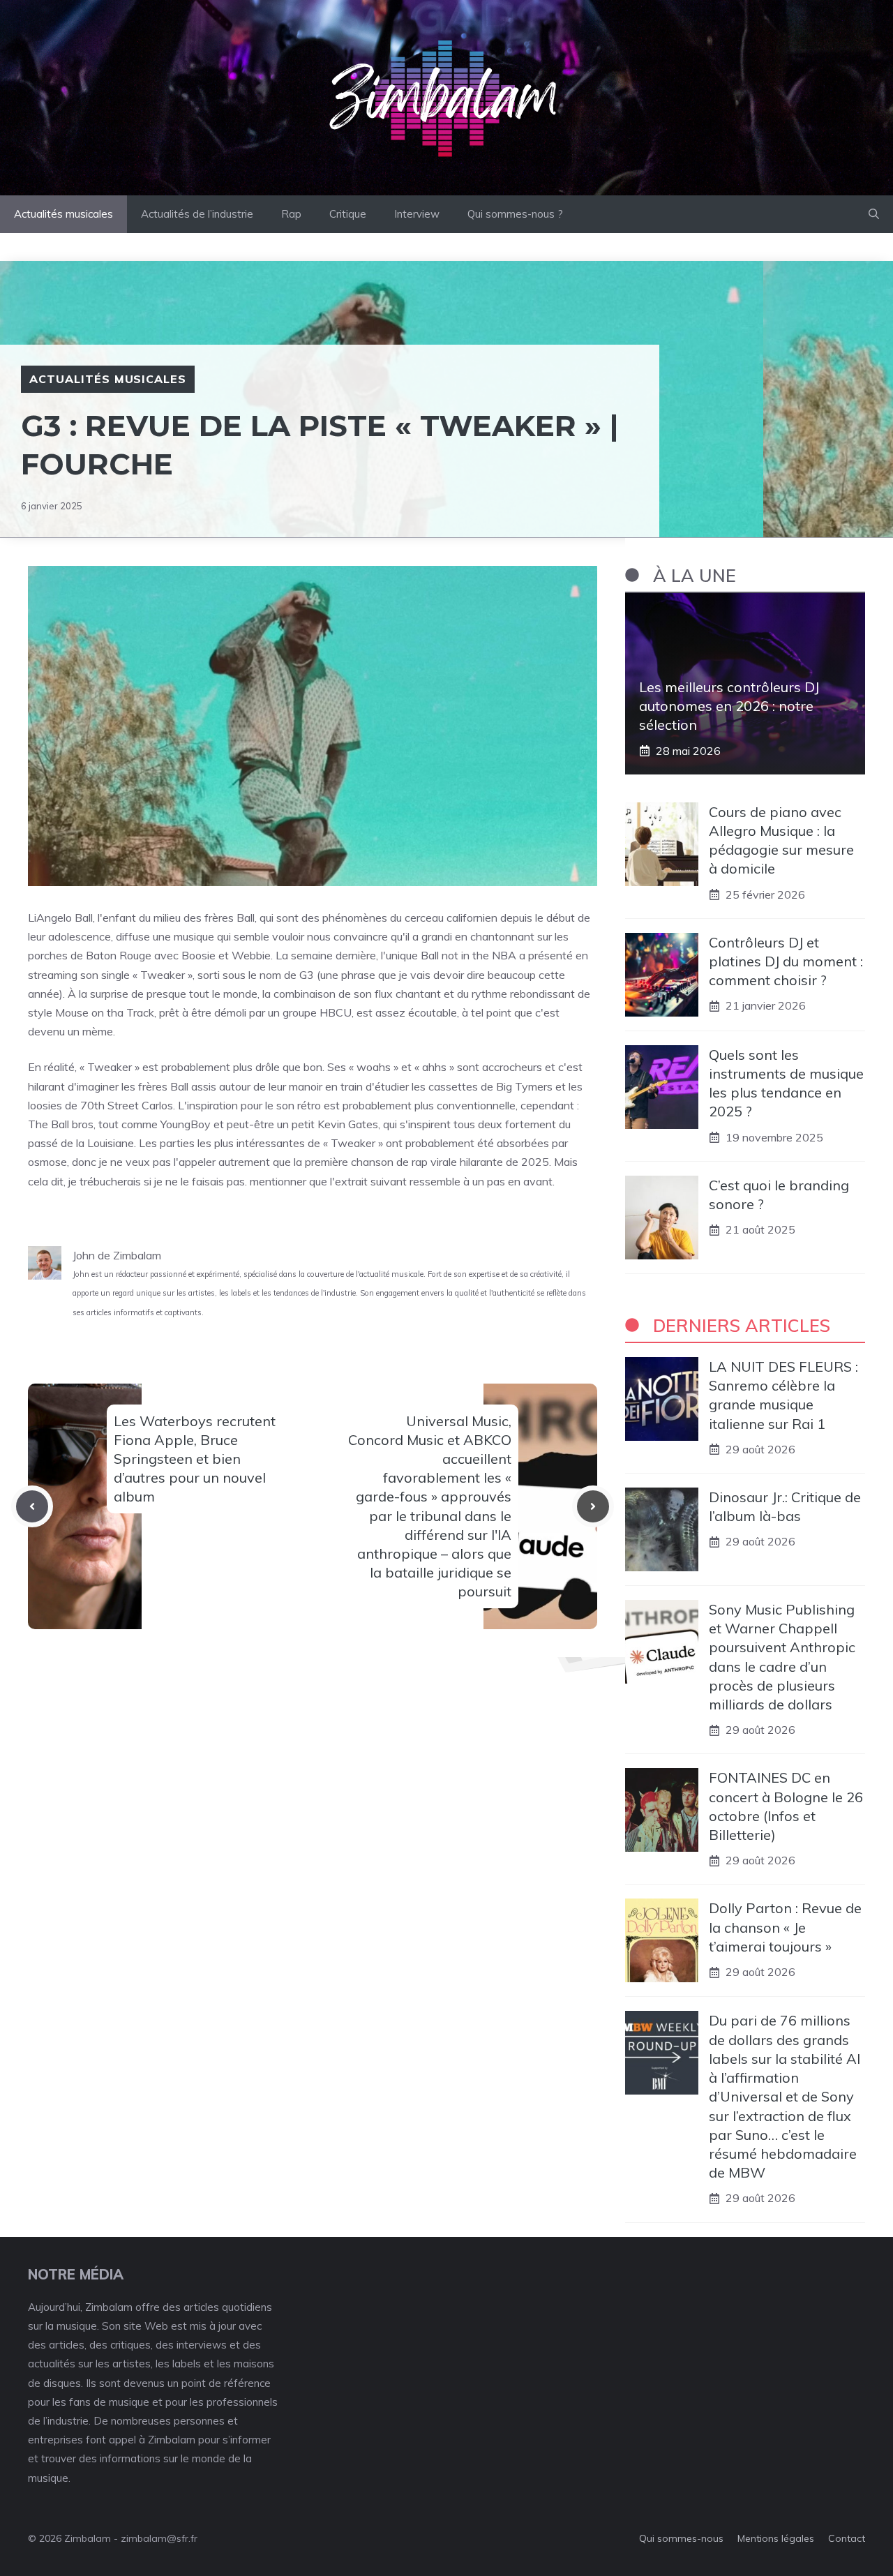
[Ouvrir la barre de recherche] (874, 214)
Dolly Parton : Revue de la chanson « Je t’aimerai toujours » (785, 1927)
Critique (348, 214)
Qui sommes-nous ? (515, 214)
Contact (847, 2538)
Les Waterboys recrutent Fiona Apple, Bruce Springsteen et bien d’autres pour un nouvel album (195, 1459)
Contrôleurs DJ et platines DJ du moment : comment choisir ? (786, 961)
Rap (291, 214)
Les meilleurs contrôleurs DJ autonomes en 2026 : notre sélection (729, 706)
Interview (417, 214)
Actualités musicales (63, 214)
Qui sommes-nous (681, 2538)
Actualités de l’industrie (197, 214)
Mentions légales (776, 2538)
